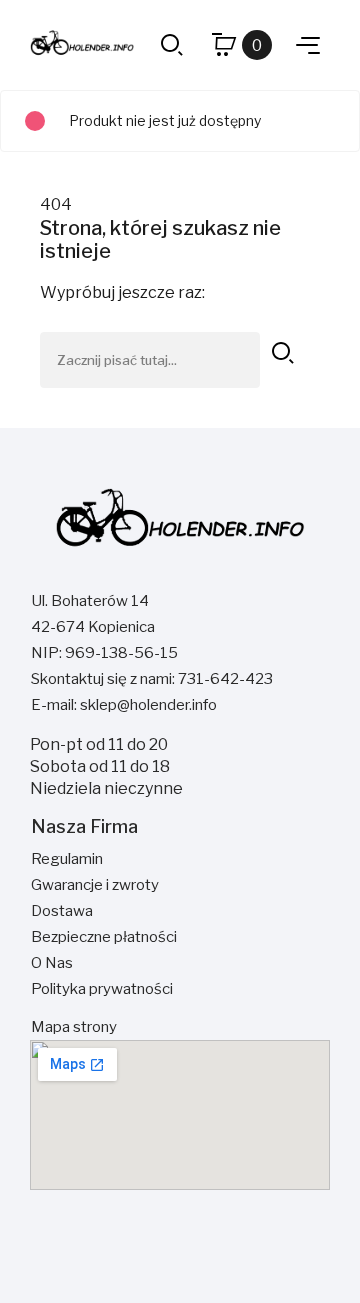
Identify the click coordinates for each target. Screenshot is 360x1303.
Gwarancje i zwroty (95, 885)
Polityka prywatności (102, 989)
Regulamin (67, 859)
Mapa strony (74, 1027)
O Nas (52, 963)
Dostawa (62, 911)
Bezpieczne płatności (104, 937)
